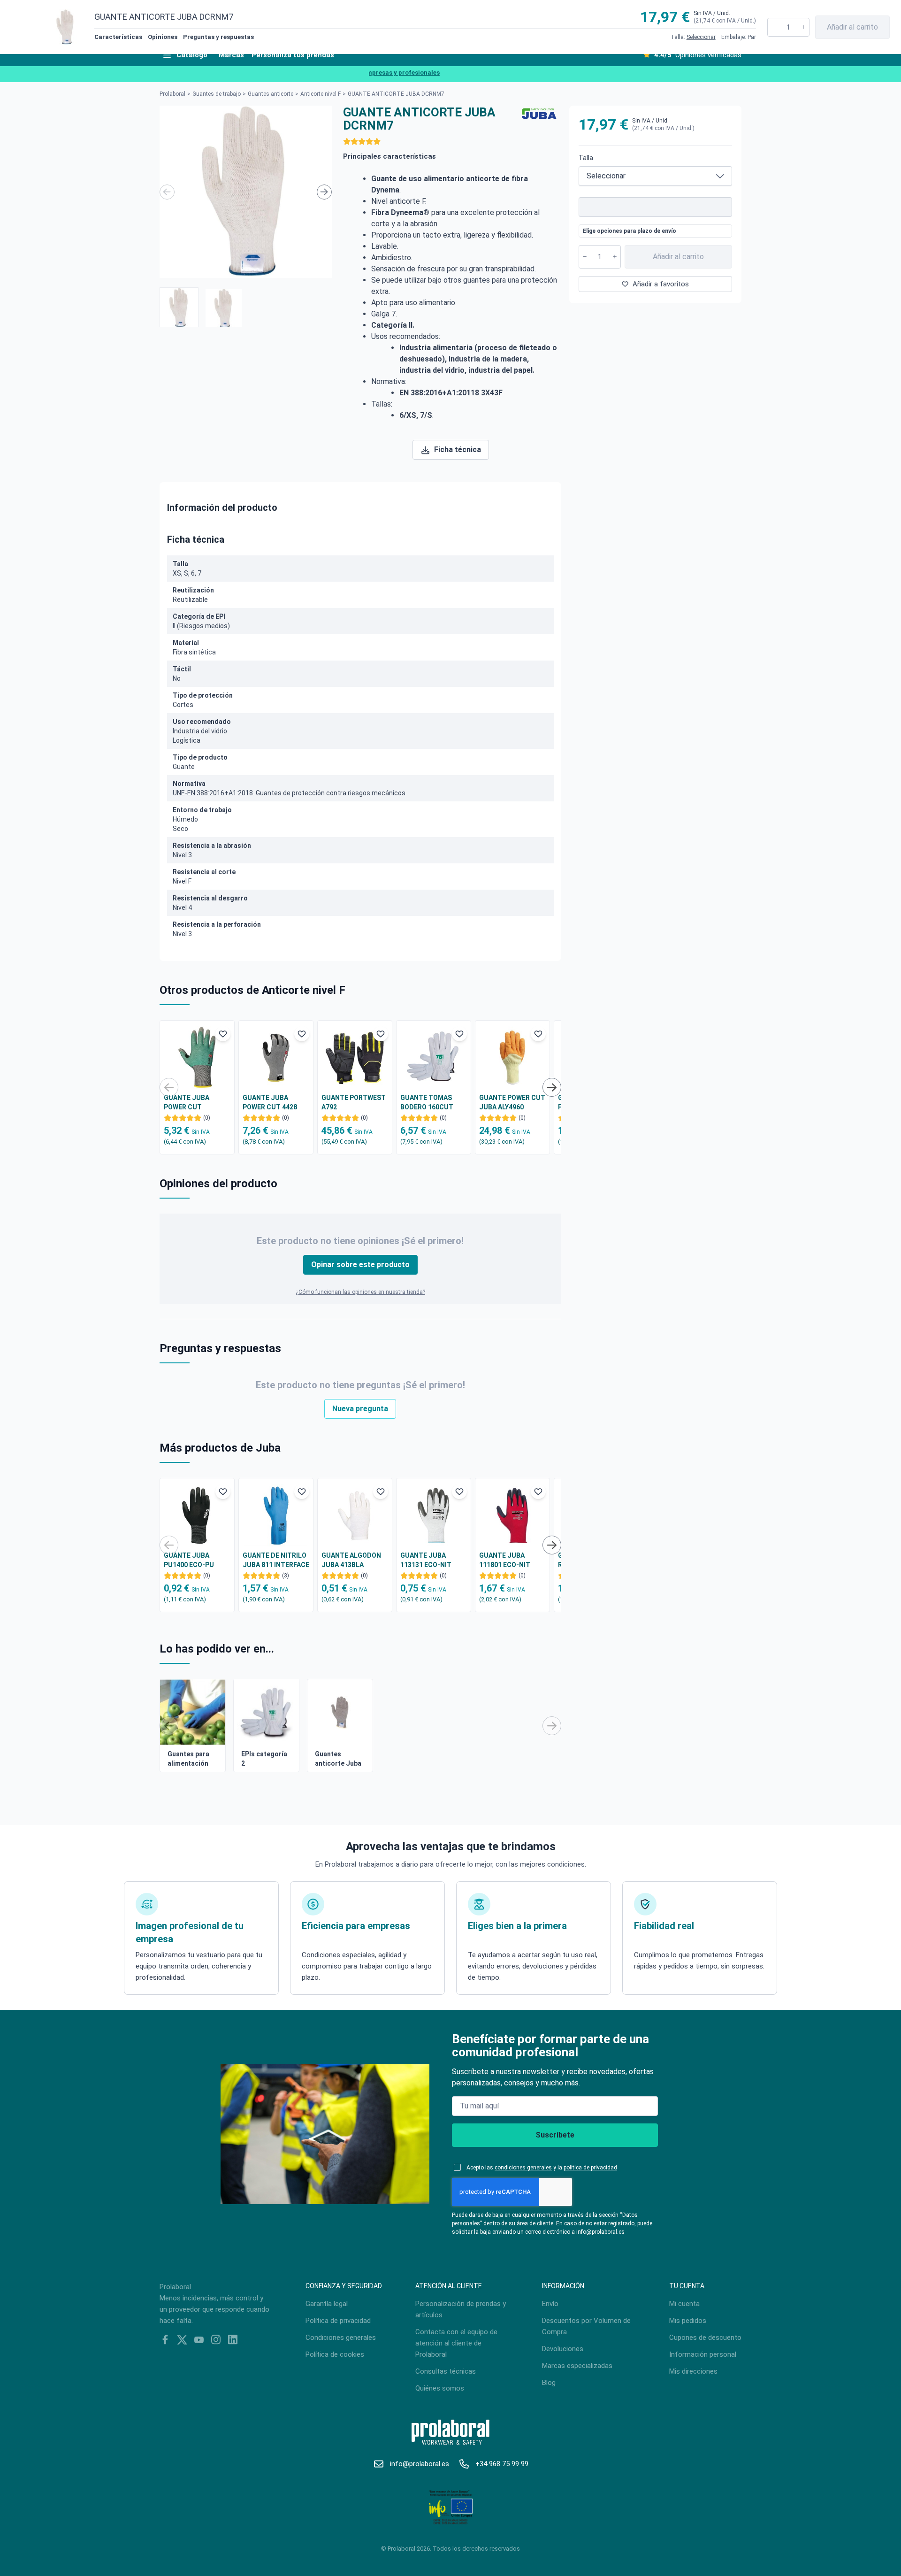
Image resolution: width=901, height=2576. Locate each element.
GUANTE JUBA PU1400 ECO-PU (189, 1560)
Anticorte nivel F (321, 94)
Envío (550, 2304)
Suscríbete (555, 2135)
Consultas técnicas (446, 2371)
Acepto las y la (542, 2168)
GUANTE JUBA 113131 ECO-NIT (426, 1560)
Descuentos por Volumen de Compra (586, 2326)
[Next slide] (324, 192)
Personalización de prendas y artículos (461, 2309)
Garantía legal (327, 2304)
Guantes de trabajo (217, 94)
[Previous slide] (167, 192)
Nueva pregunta (360, 1409)
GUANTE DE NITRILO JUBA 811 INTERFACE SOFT (276, 1561)
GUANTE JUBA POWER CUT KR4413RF (187, 1103)
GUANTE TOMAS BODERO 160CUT (427, 1102)
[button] (179, 307)
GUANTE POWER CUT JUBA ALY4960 (512, 1102)
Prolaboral (172, 94)
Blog (549, 2383)
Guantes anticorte (271, 94)
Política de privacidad (338, 2321)
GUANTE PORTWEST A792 (354, 1102)
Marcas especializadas (577, 2366)
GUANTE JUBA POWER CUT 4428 (270, 1102)
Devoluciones (563, 2349)
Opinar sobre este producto (360, 1265)
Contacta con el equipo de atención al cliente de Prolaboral (456, 2343)
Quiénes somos (440, 2388)
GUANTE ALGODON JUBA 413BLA (351, 1560)
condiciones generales (523, 2168)
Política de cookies (335, 2354)
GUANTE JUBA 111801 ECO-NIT (505, 1560)
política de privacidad (590, 2168)
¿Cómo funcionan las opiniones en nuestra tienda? (360, 1292)
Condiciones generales (341, 2338)
